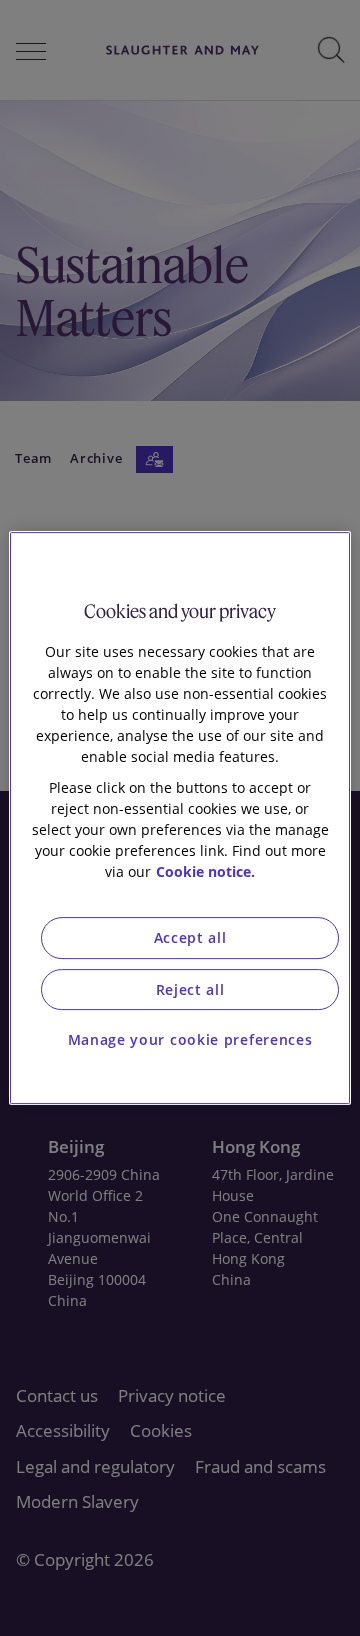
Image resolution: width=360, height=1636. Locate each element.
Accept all (190, 937)
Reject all (190, 989)
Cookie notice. (205, 871)
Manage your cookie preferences (190, 1039)
